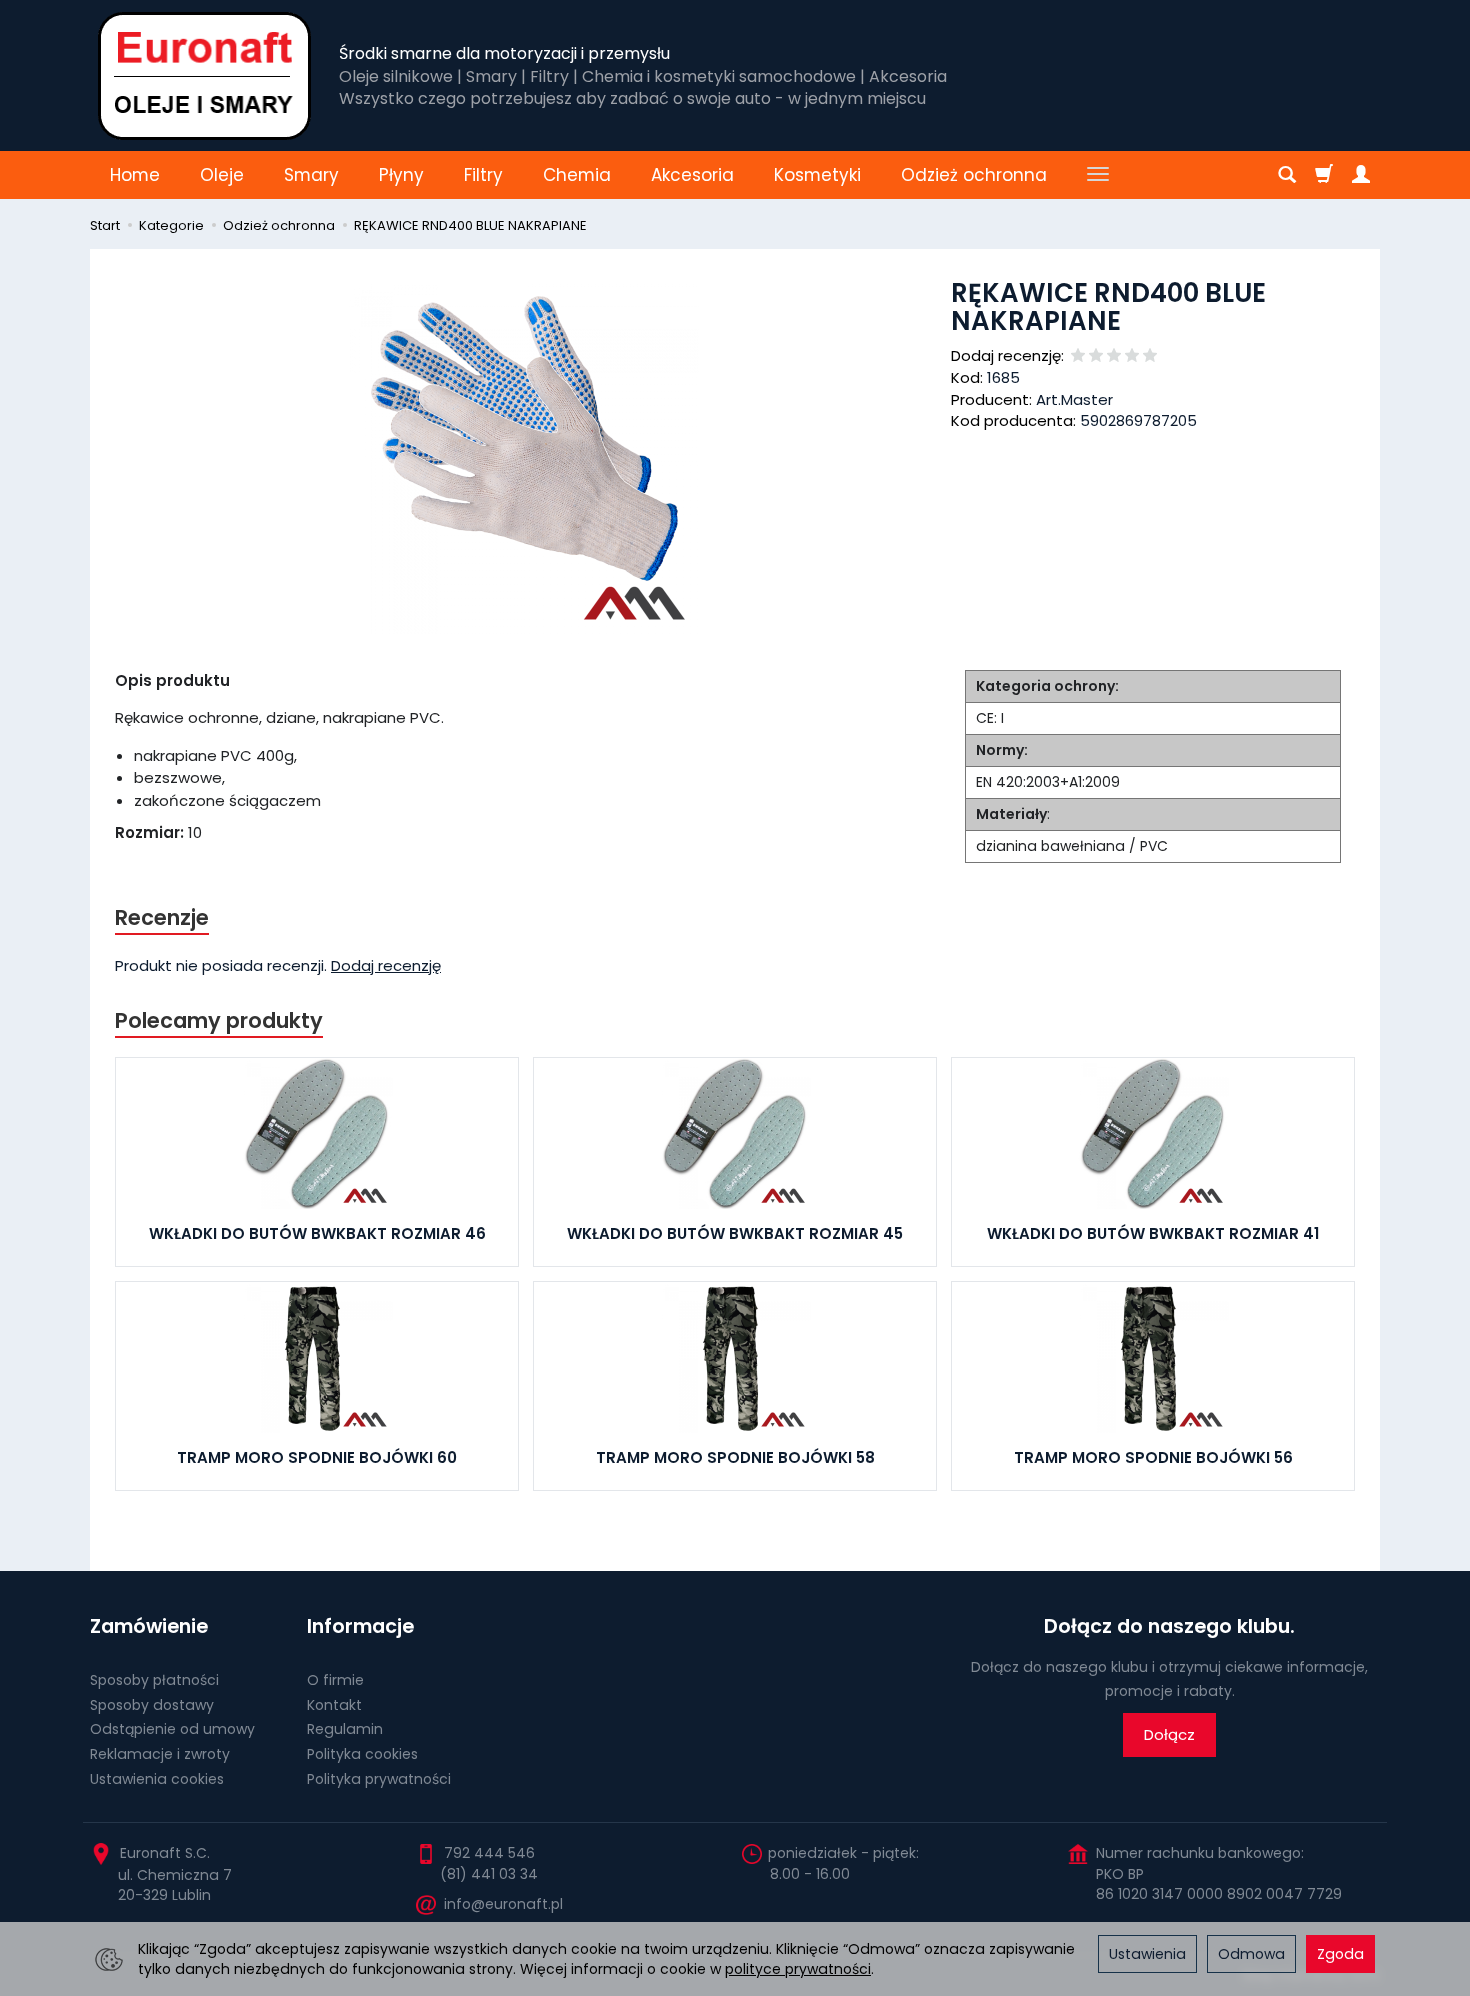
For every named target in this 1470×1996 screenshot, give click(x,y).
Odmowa (1251, 1954)
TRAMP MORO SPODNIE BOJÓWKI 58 (735, 1457)
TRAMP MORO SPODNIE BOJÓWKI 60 (317, 1457)
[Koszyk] (1324, 175)
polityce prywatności (798, 1969)
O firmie (335, 1680)
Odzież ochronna (974, 175)
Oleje (222, 175)
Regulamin (345, 1729)
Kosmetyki (817, 175)
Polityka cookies (362, 1754)
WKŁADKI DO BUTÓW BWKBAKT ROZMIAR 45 (735, 1233)
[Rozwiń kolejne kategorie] (1098, 175)
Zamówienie (149, 1626)
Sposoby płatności (154, 1680)
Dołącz (1169, 1734)
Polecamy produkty (219, 1020)
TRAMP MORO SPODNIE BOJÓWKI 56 (1153, 1457)
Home (135, 175)
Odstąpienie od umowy (172, 1729)
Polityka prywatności (379, 1779)
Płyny (401, 175)
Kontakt (334, 1705)
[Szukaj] (1287, 175)
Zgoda (1340, 1954)
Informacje (360, 1626)
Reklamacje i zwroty (160, 1754)
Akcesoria (692, 175)
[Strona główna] (204, 75)
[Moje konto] (1361, 175)
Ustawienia (1147, 1954)
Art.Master (1074, 399)
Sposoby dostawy (152, 1705)
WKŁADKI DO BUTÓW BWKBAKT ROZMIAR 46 (317, 1233)
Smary (311, 175)
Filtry (483, 175)
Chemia (577, 175)
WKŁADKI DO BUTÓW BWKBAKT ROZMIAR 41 (1153, 1233)
